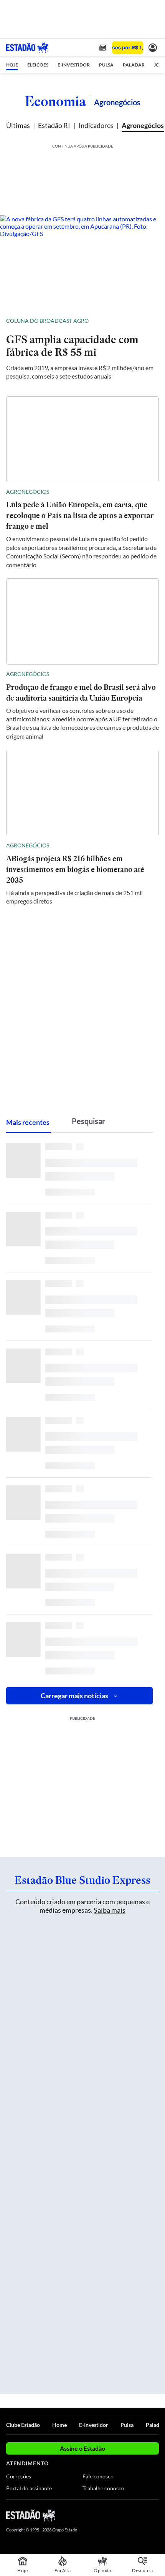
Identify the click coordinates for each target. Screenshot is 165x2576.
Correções (19, 2476)
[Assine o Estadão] (128, 48)
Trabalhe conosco (103, 2488)
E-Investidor (94, 2425)
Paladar (155, 2425)
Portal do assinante (29, 2488)
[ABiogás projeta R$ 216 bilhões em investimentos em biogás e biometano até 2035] (82, 793)
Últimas (18, 125)
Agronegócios (143, 125)
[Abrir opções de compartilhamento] (153, 321)
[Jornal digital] (102, 48)
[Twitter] (127, 2515)
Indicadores (96, 125)
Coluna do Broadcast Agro (47, 321)
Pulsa (127, 2425)
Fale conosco (98, 2476)
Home (59, 2425)
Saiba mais (110, 1910)
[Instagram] (142, 2515)
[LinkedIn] (155, 2515)
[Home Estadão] (27, 48)
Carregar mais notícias (74, 1696)
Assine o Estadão (82, 2448)
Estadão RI (54, 125)
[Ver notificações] (153, 48)
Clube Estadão (23, 2425)
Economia (55, 101)
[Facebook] (114, 2515)
